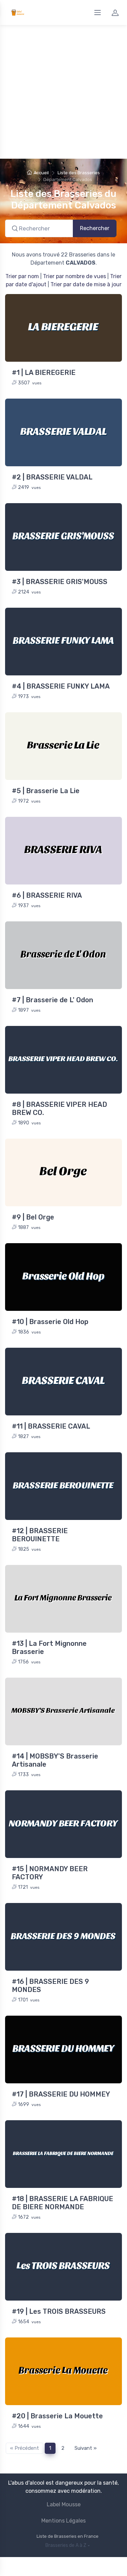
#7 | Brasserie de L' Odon (52, 1000)
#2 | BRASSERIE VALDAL (52, 477)
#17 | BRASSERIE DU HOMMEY (61, 2094)
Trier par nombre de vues (75, 276)
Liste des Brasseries (79, 173)
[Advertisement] (63, 92)
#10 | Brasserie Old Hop (50, 1322)
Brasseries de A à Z (66, 2545)
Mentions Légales (63, 2521)
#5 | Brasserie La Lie (46, 791)
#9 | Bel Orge (33, 1217)
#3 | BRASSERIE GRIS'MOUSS (60, 582)
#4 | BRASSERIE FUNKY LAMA (61, 686)
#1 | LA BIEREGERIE (44, 373)
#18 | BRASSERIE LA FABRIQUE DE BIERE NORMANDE (62, 2203)
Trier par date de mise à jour (86, 284)
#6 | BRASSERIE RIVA (47, 895)
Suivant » (86, 2448)
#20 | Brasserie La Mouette (57, 2416)
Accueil (41, 173)
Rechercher (95, 228)
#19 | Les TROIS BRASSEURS (59, 2311)
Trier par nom (22, 276)
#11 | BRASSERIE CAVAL (51, 1426)
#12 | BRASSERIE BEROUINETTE (40, 1535)
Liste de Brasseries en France (68, 2536)
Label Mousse (64, 2504)
